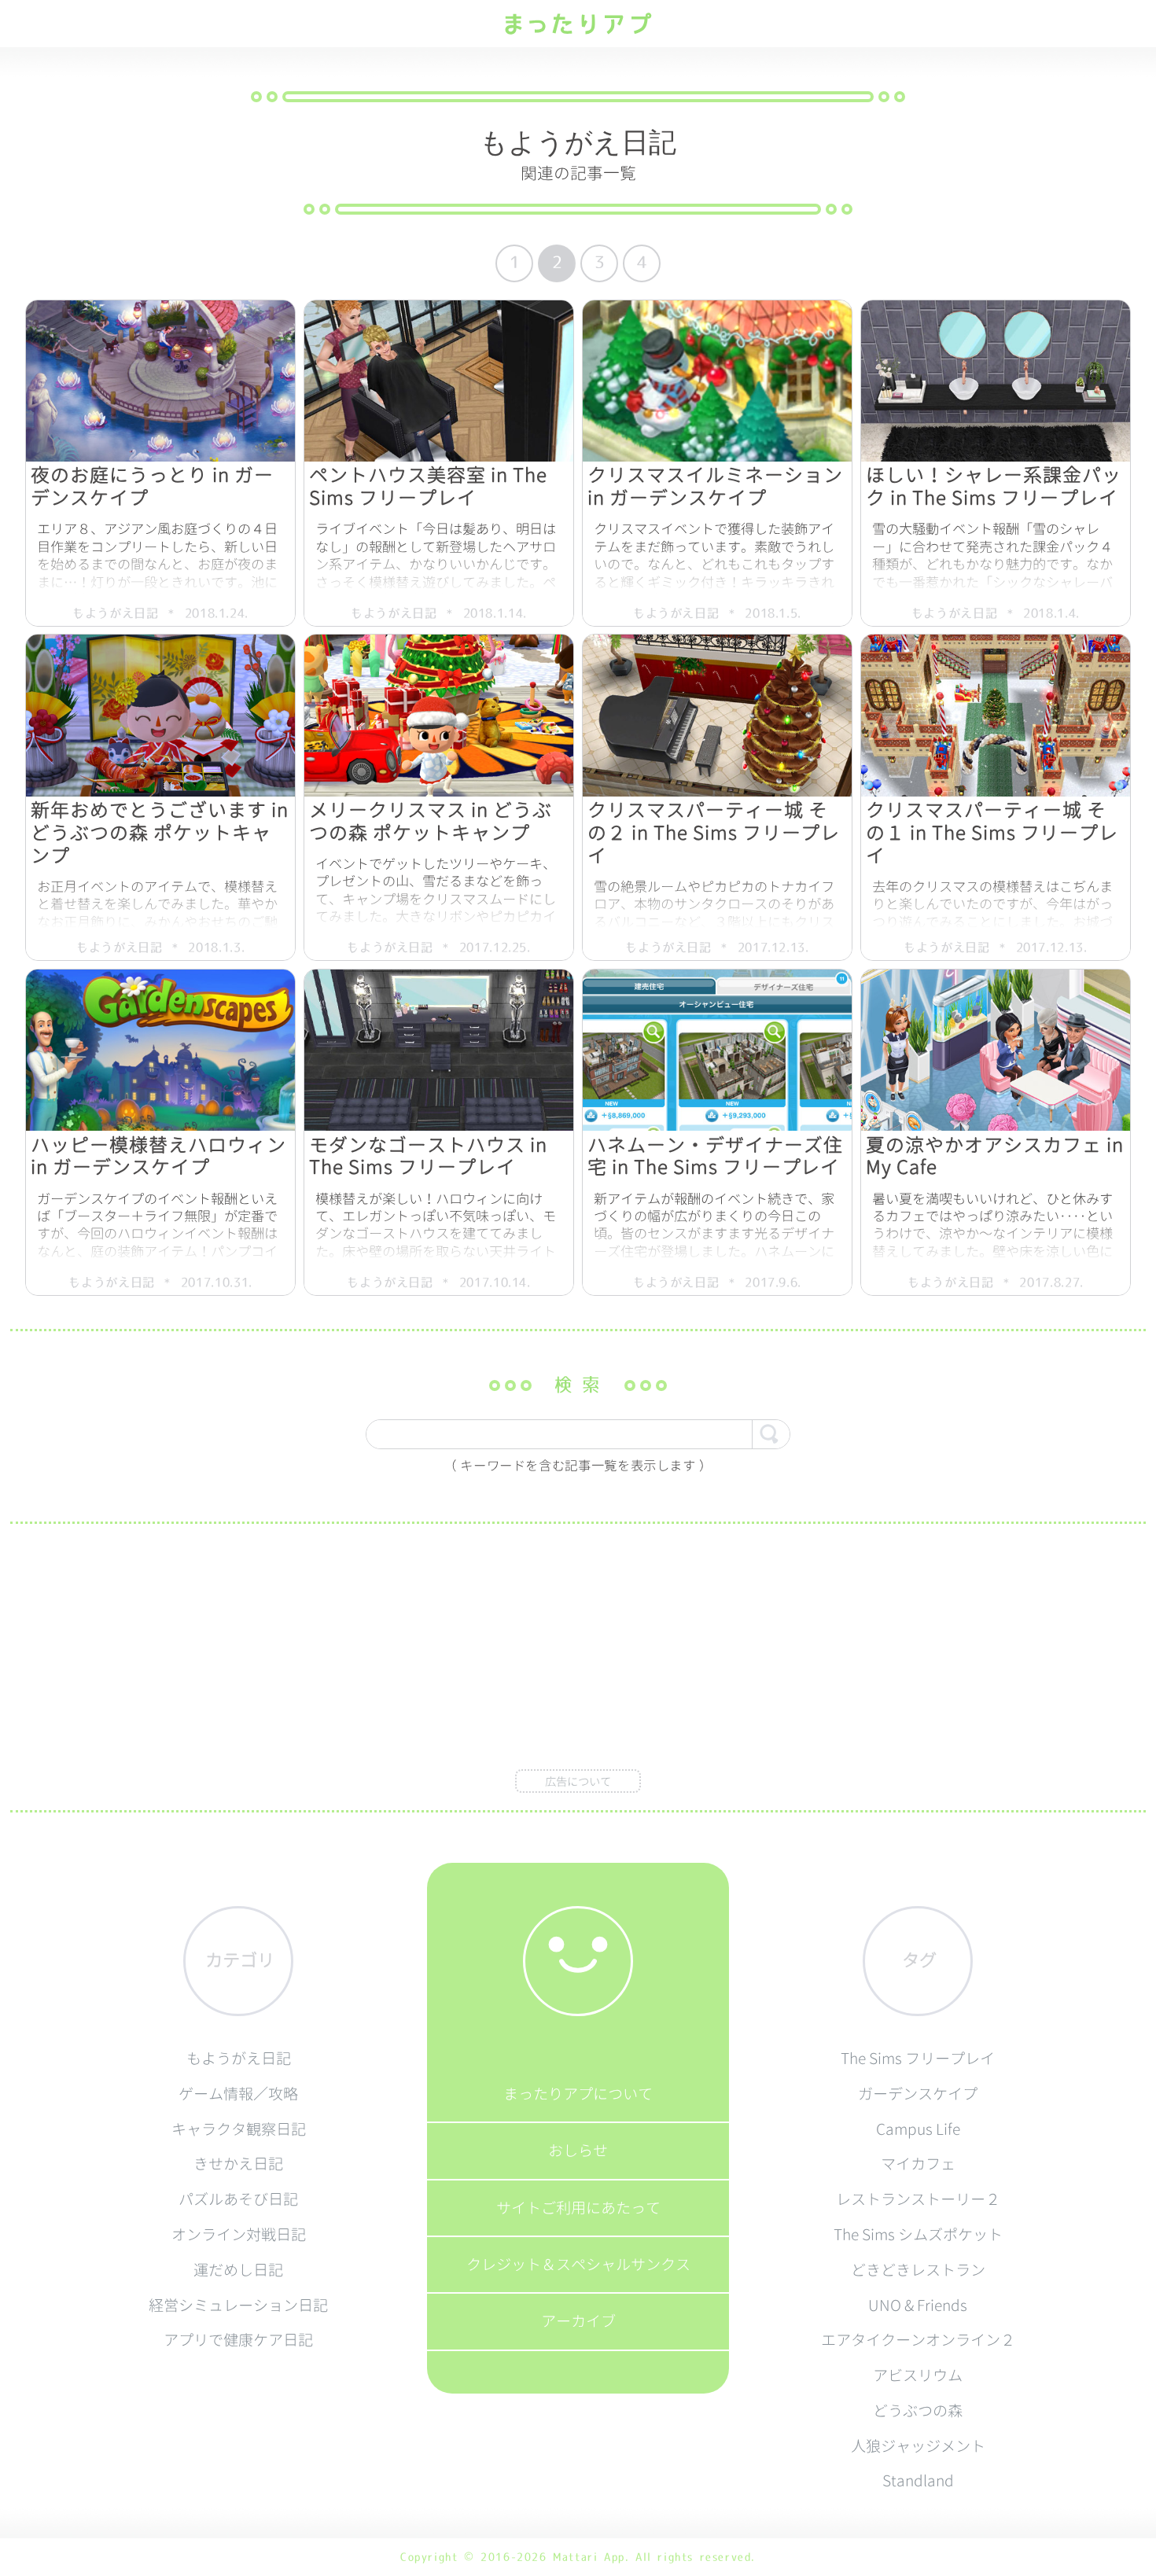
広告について (578, 1782)
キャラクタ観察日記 (239, 2129)
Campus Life (918, 2129)
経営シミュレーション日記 (238, 2305)
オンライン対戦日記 (239, 2234)
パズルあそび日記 (238, 2199)
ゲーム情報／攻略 (238, 2094)
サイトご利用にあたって (578, 2208)
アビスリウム (918, 2375)
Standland (918, 2480)
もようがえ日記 (239, 2058)
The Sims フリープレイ (918, 2058)
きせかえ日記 (238, 2164)
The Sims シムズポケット (918, 2234)
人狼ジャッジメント (918, 2446)
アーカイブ (578, 2321)
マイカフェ (918, 2164)
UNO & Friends (918, 2305)
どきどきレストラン (918, 2270)
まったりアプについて (578, 2094)
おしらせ (578, 2150)
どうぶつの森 (918, 2410)
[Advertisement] (578, 1654)
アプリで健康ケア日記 (238, 2340)
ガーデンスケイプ (918, 2094)
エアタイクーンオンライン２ (918, 2340)
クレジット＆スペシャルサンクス (578, 2264)
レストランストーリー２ (918, 2199)
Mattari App (589, 2557)
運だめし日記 (238, 2270)
